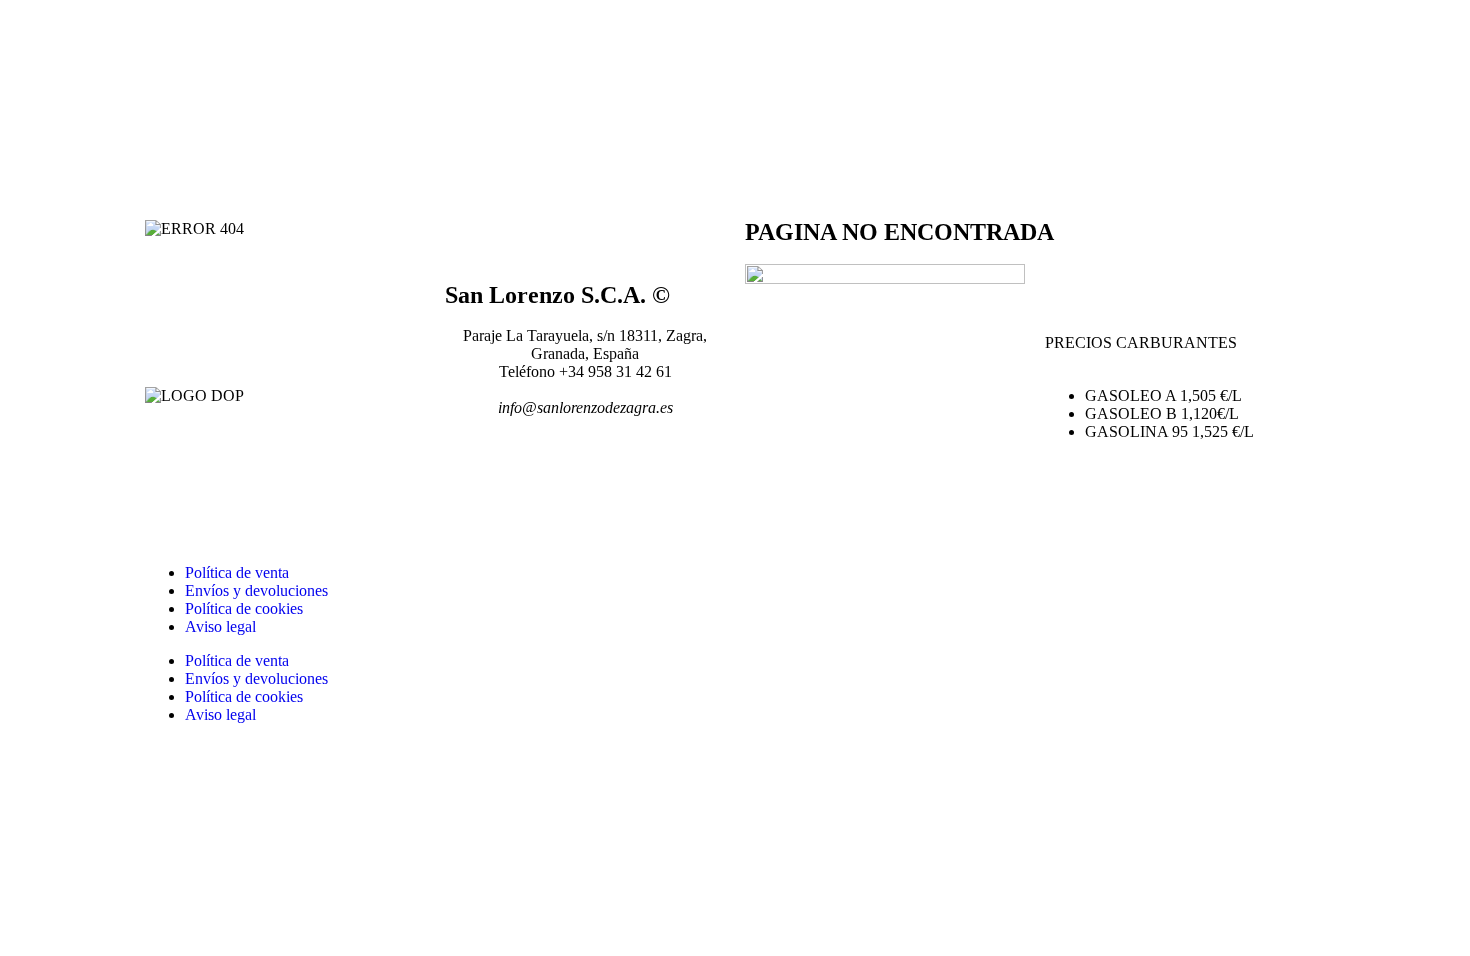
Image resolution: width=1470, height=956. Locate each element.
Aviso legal (220, 626)
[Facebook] (470, 480)
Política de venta (237, 572)
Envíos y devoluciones (256, 590)
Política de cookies (244, 608)
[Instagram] (524, 480)
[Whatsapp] (578, 480)
